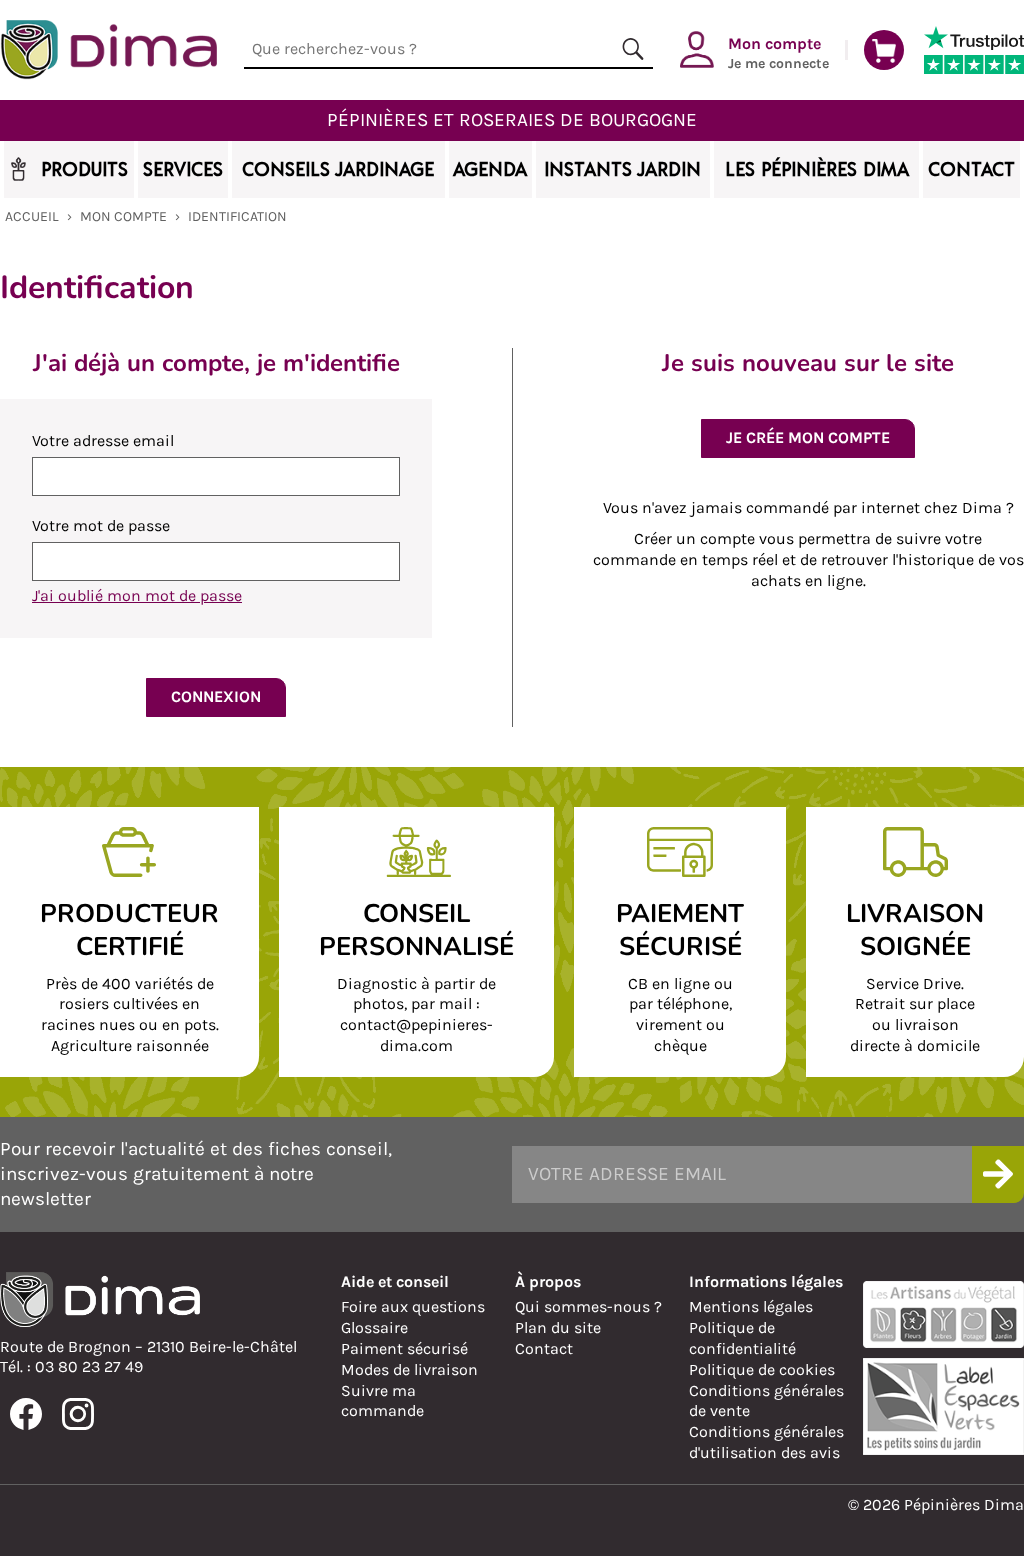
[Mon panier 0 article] (884, 50)
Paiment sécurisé (404, 1348)
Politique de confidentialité (742, 1338)
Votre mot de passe (101, 525)
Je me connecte (778, 52)
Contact (544, 1348)
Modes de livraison (409, 1369)
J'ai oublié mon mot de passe (137, 595)
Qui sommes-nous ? (588, 1306)
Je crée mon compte (808, 437)
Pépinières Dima (108, 50)
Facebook (26, 1414)
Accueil (32, 216)
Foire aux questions (413, 1306)
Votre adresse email (103, 440)
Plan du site (558, 1327)
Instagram (78, 1414)
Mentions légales (751, 1306)
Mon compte (123, 216)
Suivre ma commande (382, 1401)
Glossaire (374, 1327)
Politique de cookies (762, 1369)
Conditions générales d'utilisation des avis (766, 1442)
